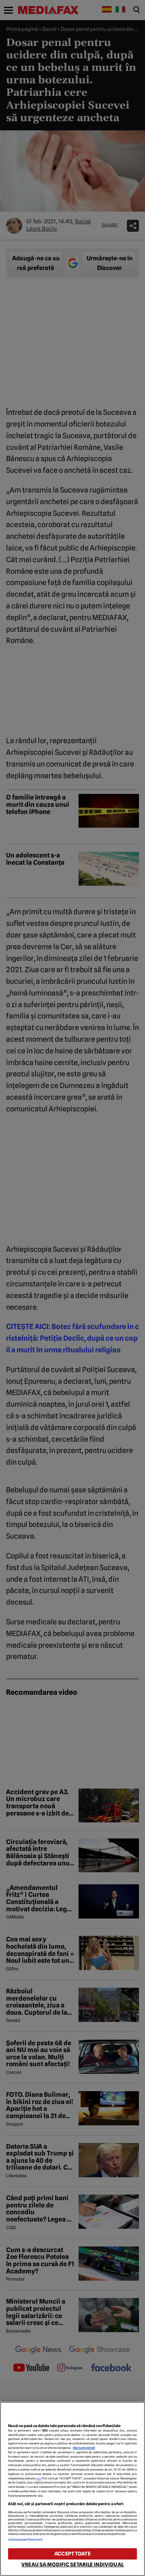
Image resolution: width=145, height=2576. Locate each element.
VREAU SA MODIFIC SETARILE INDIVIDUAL (72, 2565)
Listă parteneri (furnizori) (25, 2540)
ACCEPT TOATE (72, 2554)
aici (39, 2478)
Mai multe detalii (84, 2448)
